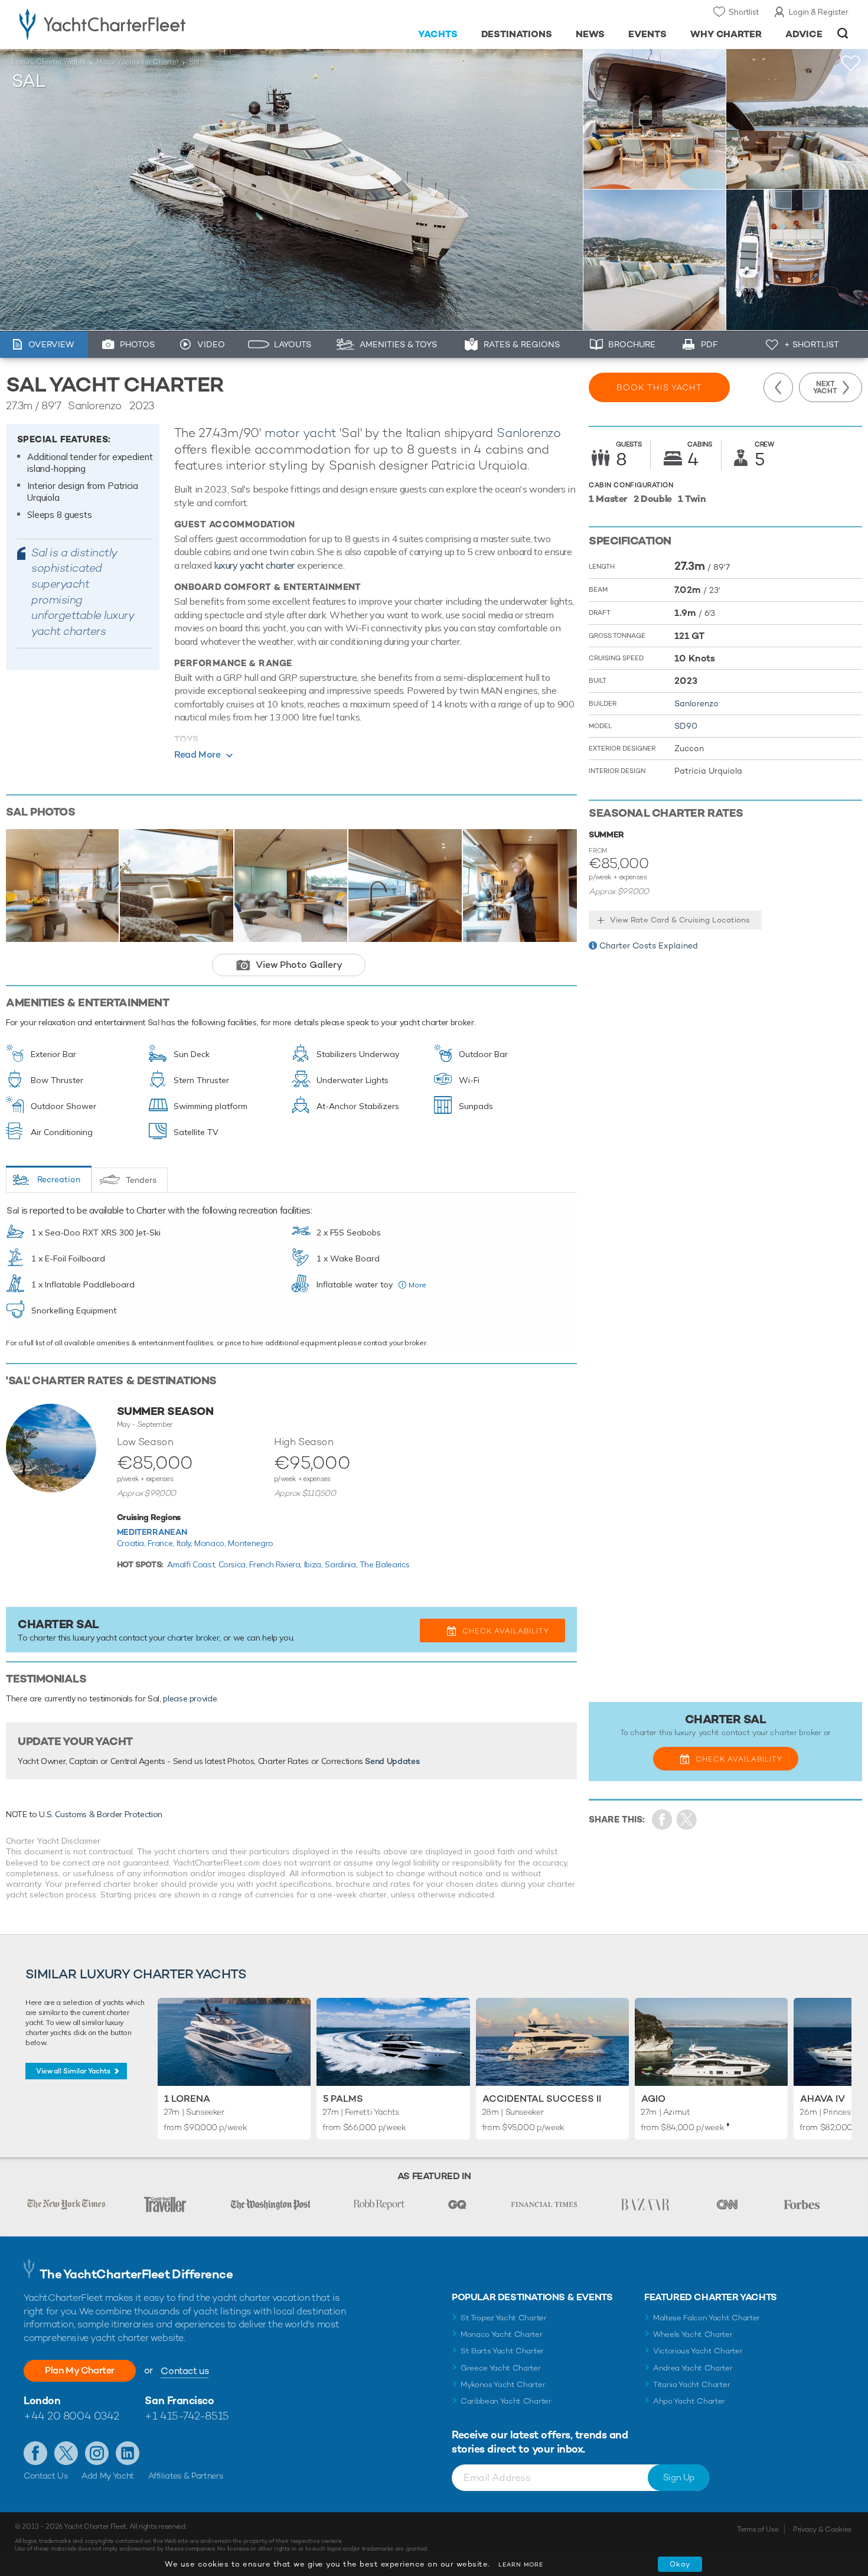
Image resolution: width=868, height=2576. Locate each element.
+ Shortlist (812, 344)
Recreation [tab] (59, 1179)
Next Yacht (825, 387)
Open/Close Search (843, 33)
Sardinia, (342, 1564)
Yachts (438, 34)
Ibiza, (315, 1564)
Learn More (521, 2564)
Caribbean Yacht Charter (506, 2401)
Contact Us (46, 2476)
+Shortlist (851, 63)
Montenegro (251, 1543)
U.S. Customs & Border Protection (101, 1814)
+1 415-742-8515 (187, 2416)
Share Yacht (687, 1820)
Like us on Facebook (35, 2453)
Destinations (517, 34)
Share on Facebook (662, 1820)
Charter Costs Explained (649, 945)
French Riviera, (276, 1564)
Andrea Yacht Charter (693, 2368)
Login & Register (819, 12)
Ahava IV (823, 2099)
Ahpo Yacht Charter (689, 2401)
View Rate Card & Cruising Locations (680, 920)
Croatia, (133, 1543)
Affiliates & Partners (186, 2476)
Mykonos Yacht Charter (503, 2384)
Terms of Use (758, 2529)
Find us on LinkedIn (128, 2453)
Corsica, (234, 1564)
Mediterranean (152, 1532)
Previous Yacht (778, 387)
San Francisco (179, 2400)
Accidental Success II (542, 2099)
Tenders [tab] (141, 1180)
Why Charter (726, 34)
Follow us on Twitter (66, 2453)
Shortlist (744, 12)
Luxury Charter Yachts (49, 62)
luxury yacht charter (254, 565)
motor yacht (301, 433)
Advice (804, 34)
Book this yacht (659, 387)
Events (647, 34)
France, (162, 1543)
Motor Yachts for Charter (138, 62)
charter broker (193, 1638)
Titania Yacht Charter (691, 2384)
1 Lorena (187, 2099)
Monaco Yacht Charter (502, 2334)
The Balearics (384, 1564)
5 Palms (343, 2099)
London (42, 2400)
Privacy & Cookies (822, 2529)
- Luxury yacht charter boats (140, 24)
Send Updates (392, 1761)
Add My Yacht (108, 2476)
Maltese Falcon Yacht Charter (707, 2318)
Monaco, (211, 1543)
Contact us (185, 2371)
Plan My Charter (80, 2370)
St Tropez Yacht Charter (504, 2318)
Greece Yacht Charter (501, 2368)
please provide (190, 1698)
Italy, (186, 1543)
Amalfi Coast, (192, 1564)
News (590, 34)
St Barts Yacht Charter (502, 2351)
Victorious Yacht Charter (698, 2351)
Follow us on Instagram (97, 2453)
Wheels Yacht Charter (693, 2334)
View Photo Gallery (299, 965)
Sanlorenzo (529, 433)
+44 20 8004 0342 (71, 2416)
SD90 (686, 726)
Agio (653, 2099)
